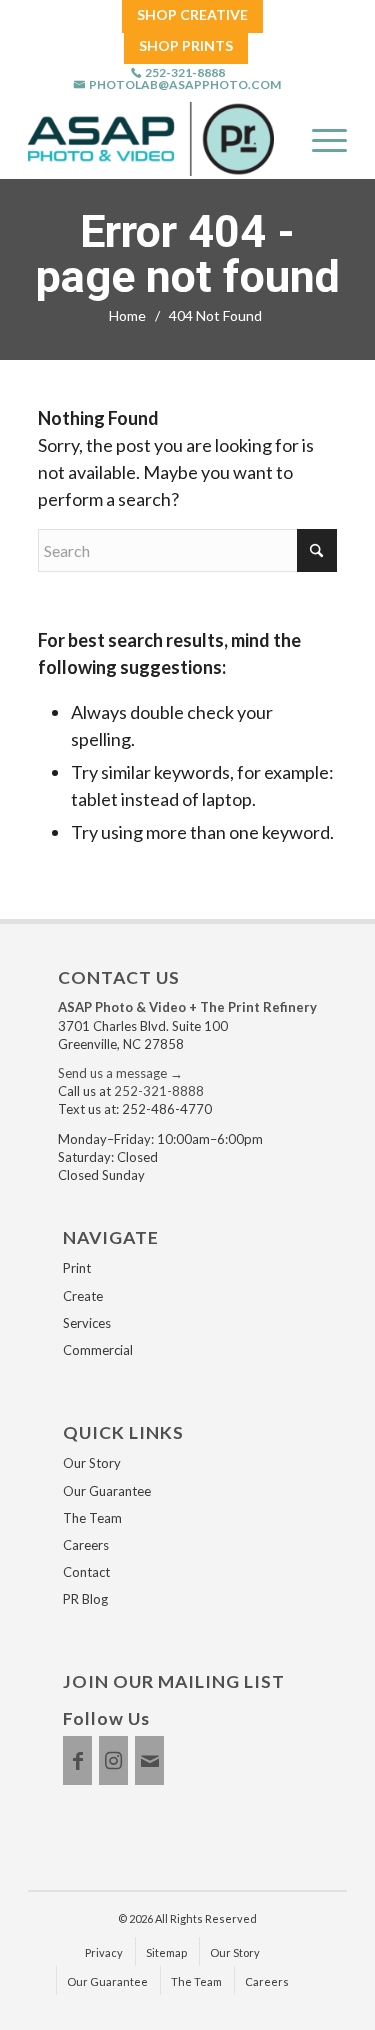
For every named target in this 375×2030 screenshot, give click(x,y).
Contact (86, 1572)
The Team (92, 1518)
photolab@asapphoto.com (185, 85)
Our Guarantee (107, 1491)
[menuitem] (192, 15)
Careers (86, 1545)
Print (77, 1268)
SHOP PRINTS (186, 45)
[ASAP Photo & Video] (151, 139)
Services (87, 1323)
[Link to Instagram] (113, 1760)
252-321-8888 (185, 73)
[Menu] (319, 139)
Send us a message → (120, 1073)
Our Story (92, 1463)
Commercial (98, 1350)
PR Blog (85, 1599)
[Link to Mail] (149, 1760)
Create (83, 1296)
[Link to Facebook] (77, 1760)
